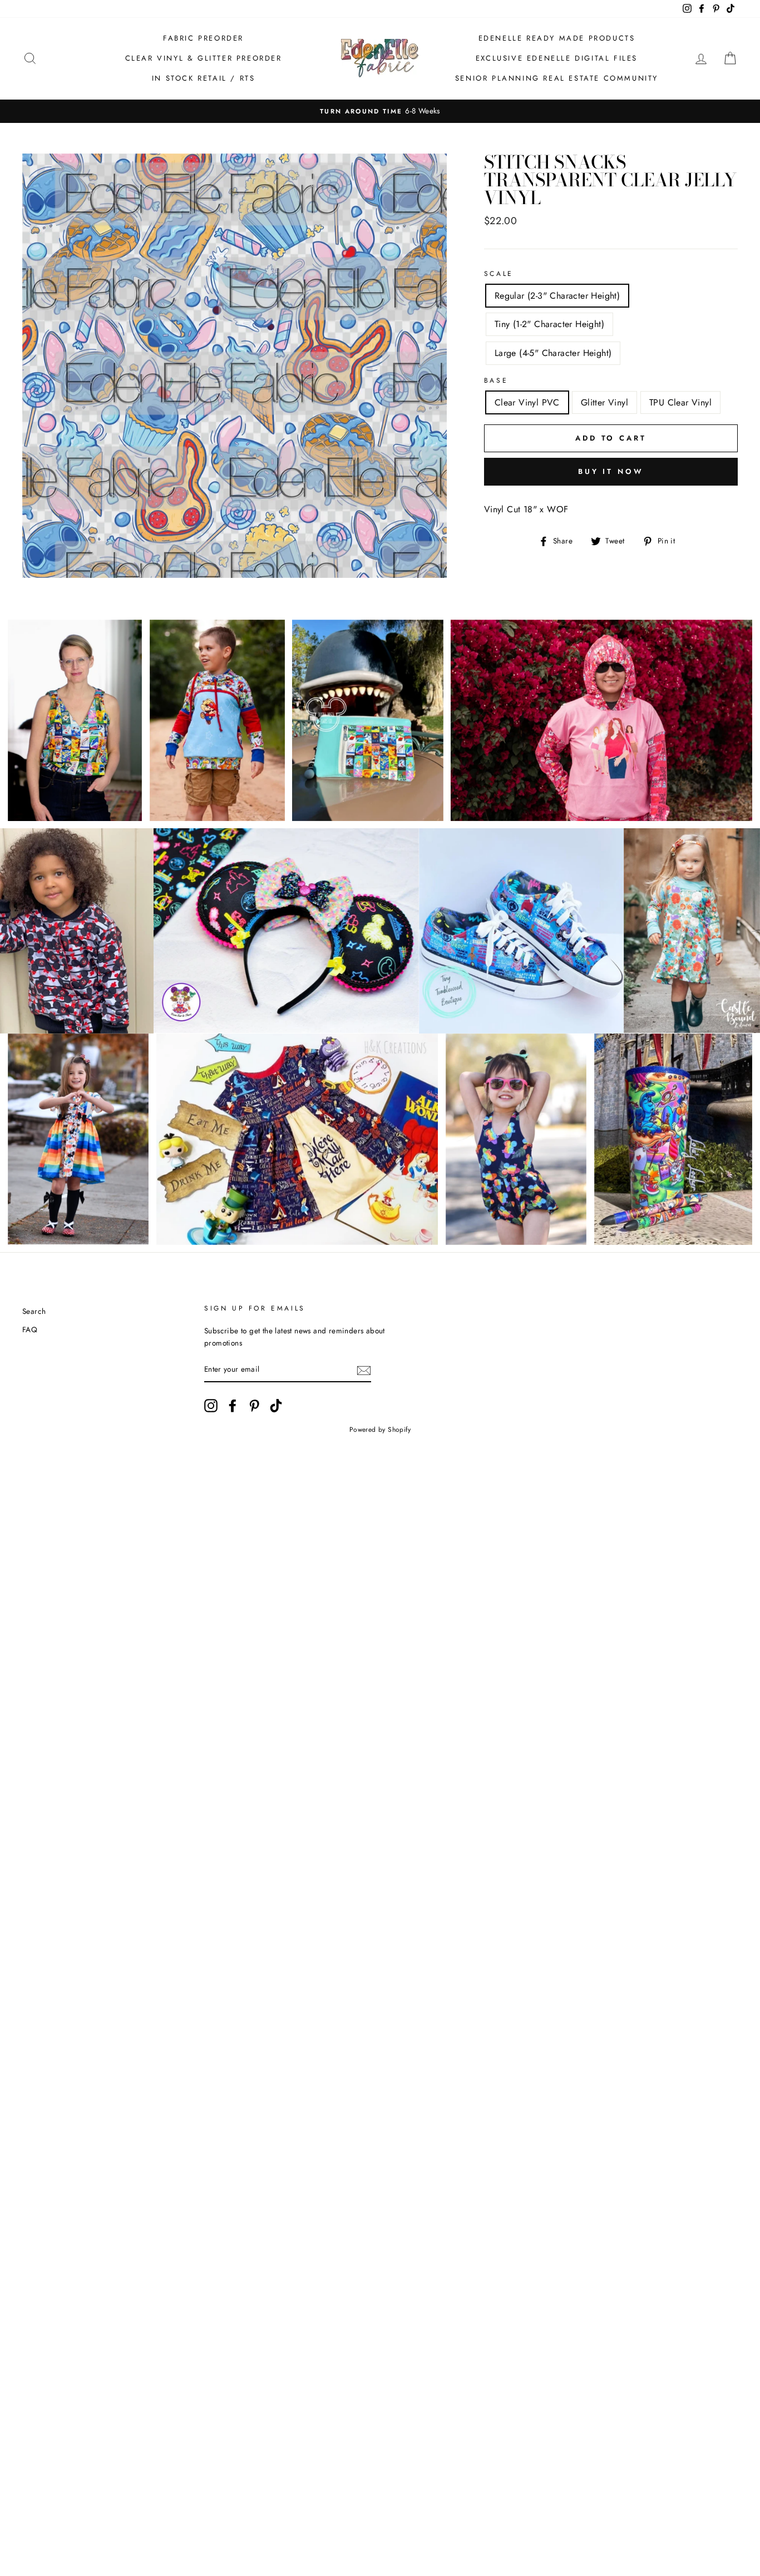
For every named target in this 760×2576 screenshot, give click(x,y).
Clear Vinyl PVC (527, 402)
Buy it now (611, 471)
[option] (380, 111)
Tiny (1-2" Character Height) (549, 324)
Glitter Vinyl (604, 402)
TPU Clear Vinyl (680, 402)
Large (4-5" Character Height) (553, 353)
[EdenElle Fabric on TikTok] (276, 1406)
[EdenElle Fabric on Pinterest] (254, 1406)
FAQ (30, 1329)
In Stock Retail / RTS (204, 78)
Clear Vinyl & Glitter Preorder (204, 58)
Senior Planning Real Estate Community (557, 78)
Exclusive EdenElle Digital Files (557, 58)
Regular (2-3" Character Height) (557, 296)
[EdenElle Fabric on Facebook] (233, 1406)
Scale (499, 274)
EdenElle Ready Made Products (557, 38)
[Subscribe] (364, 1370)
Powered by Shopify (380, 1430)
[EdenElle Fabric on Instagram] (211, 1406)
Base (496, 380)
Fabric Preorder (203, 38)
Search (34, 1311)
